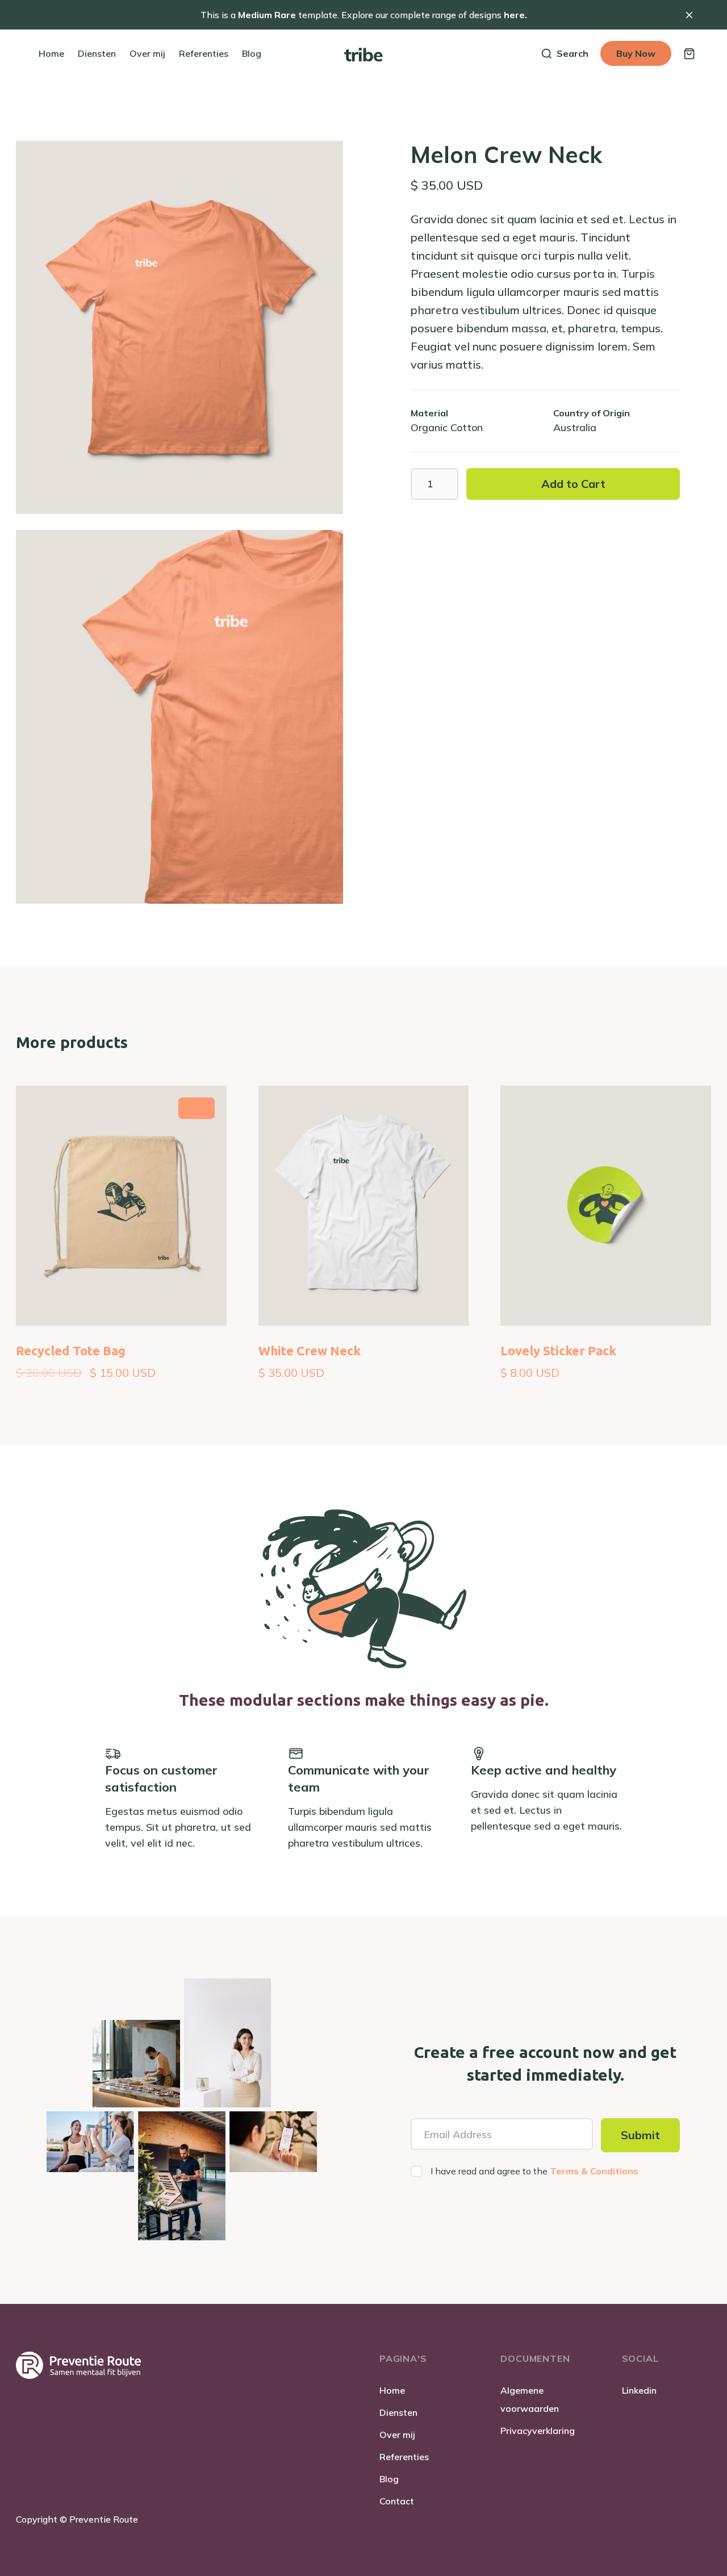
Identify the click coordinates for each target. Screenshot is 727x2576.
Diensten (398, 2412)
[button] (689, 54)
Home (392, 2390)
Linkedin (639, 2390)
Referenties (404, 2457)
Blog (389, 2479)
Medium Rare (267, 15)
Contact (397, 2501)
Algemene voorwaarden (530, 2399)
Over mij (397, 2435)
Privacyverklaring (538, 2431)
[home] (363, 53)
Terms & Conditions (594, 2171)
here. (514, 15)
